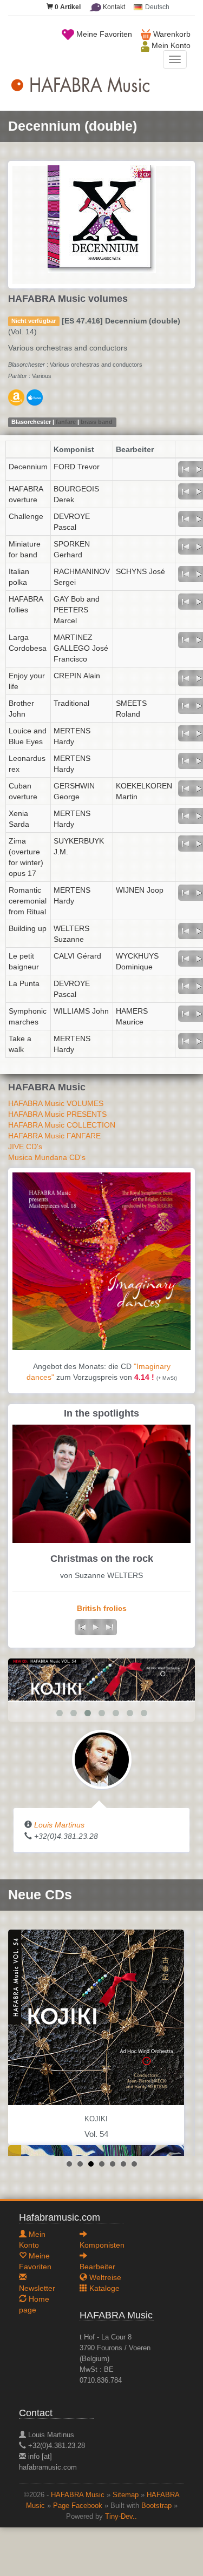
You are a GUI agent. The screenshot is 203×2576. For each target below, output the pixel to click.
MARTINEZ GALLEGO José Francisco (81, 648)
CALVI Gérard (77, 956)
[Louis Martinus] (102, 1759)
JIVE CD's (25, 1147)
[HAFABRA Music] (101, 1680)
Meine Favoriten (103, 34)
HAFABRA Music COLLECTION (62, 1125)
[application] (96, 1627)
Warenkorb (171, 34)
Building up (28, 928)
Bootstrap (156, 2506)
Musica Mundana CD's (47, 1157)
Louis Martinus (59, 1825)
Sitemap (126, 2495)
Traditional (71, 703)
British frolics (102, 1608)
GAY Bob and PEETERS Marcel (77, 610)
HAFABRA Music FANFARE (54, 1136)
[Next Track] (110, 1627)
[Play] (96, 1627)
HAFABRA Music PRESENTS (57, 1114)
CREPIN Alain (77, 676)
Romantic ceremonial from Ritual (28, 901)
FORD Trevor (77, 467)
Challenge (26, 516)
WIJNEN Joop (140, 890)
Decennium (28, 467)
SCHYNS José (140, 571)
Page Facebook (78, 2506)
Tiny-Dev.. (121, 2517)
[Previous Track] (185, 469)
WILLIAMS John (81, 1011)
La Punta (24, 983)
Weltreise (104, 2277)
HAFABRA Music (78, 2495)
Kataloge (103, 2288)
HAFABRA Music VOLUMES (56, 1103)
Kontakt (113, 7)
